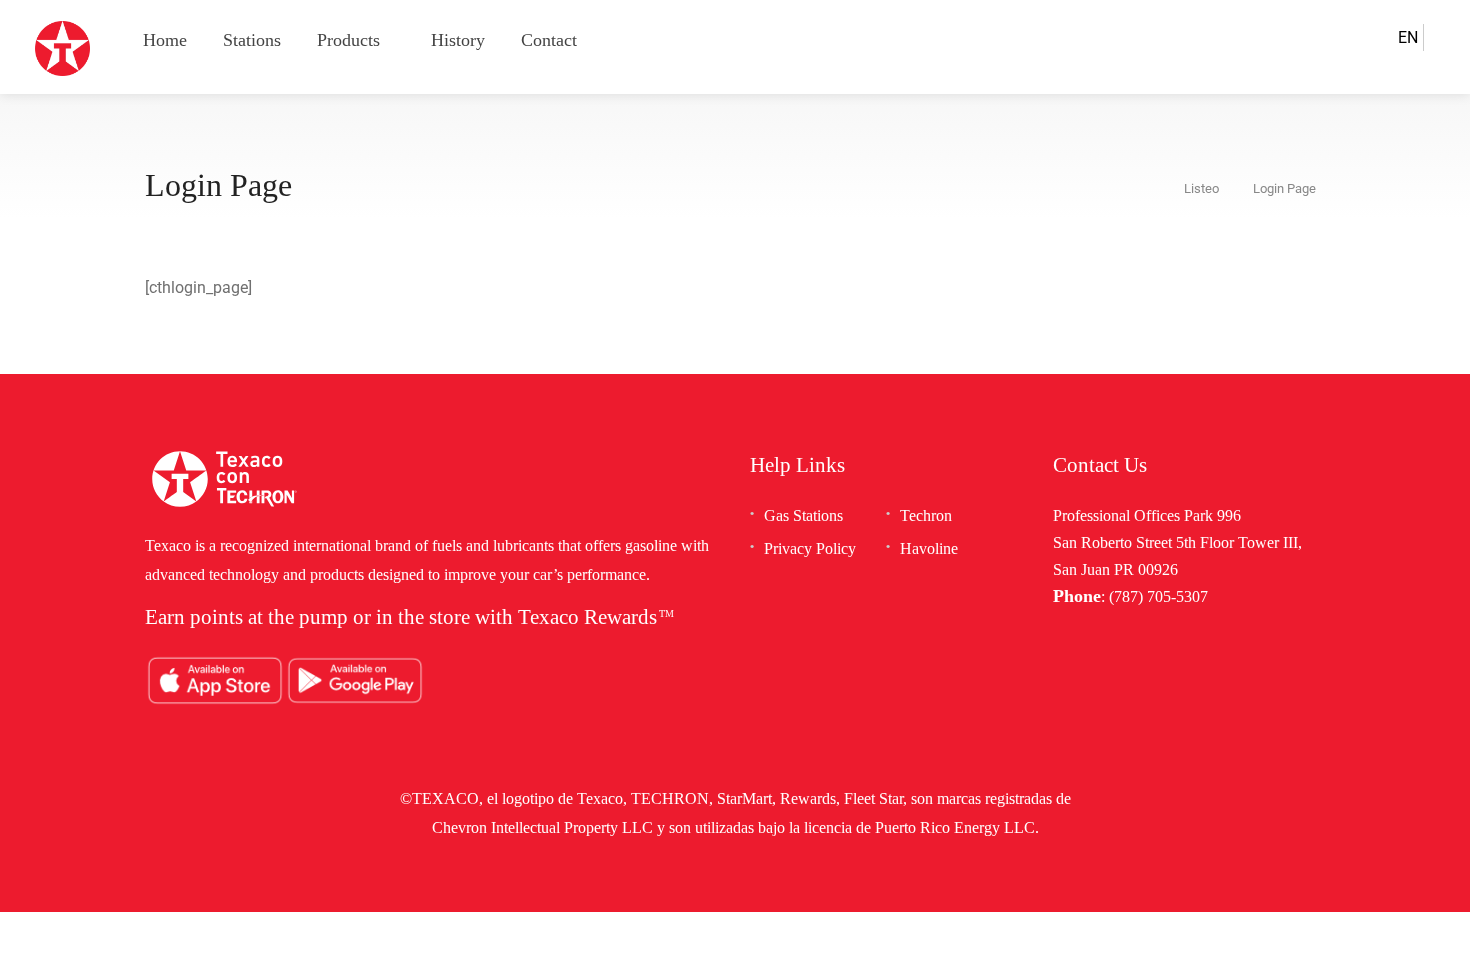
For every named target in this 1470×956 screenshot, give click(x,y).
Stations (252, 40)
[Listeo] (62, 47)
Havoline (929, 548)
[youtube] (1376, 36)
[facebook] (1318, 36)
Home (165, 40)
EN (1408, 37)
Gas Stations (803, 515)
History (458, 40)
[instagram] (1347, 36)
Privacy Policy (810, 548)
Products (348, 40)
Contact (549, 40)
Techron (926, 515)
